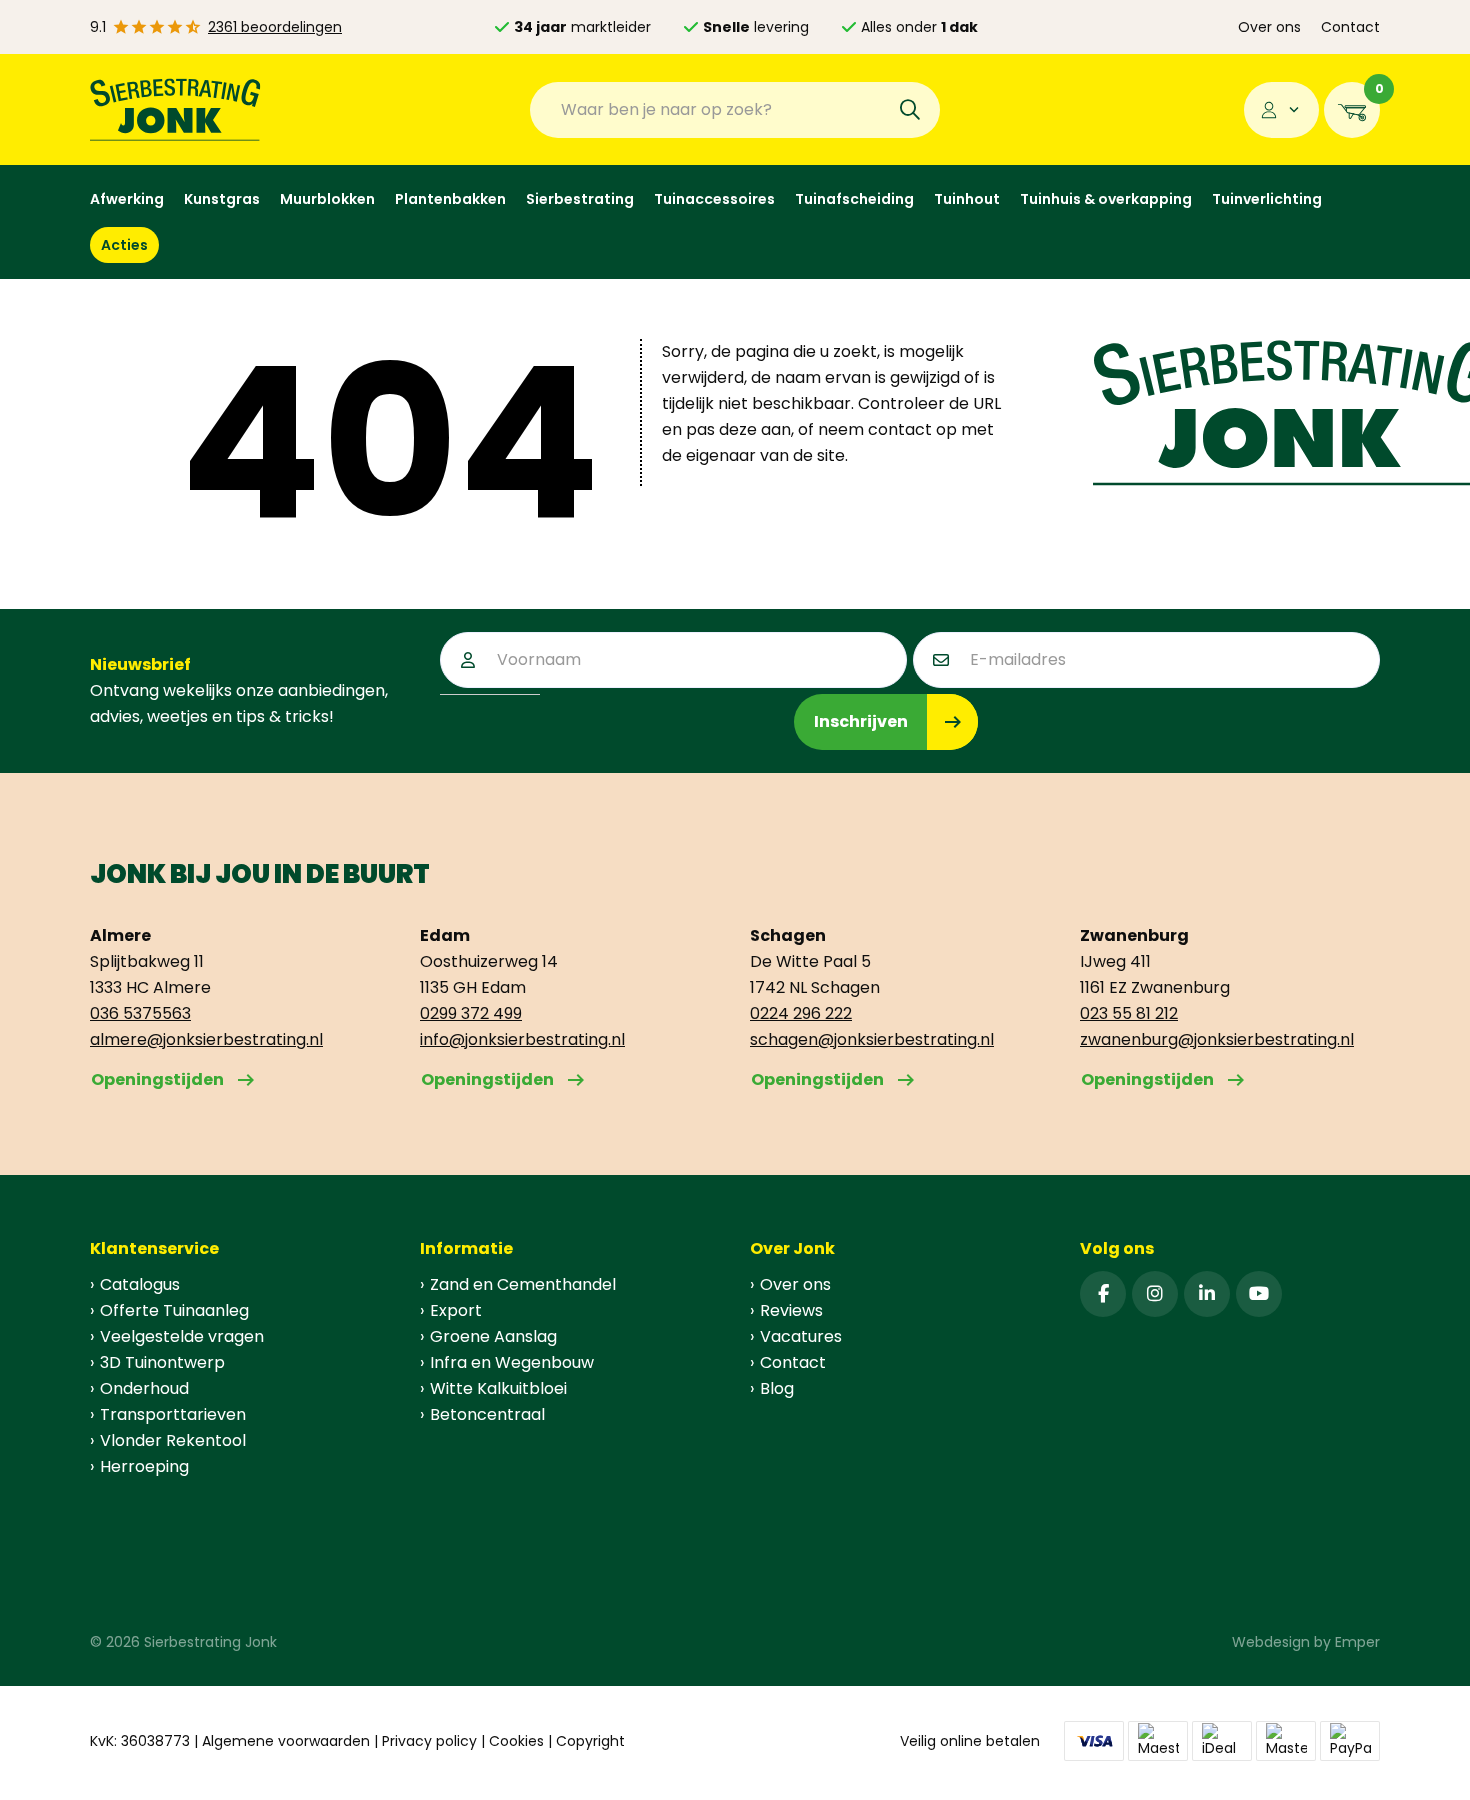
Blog (777, 1388)
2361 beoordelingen (275, 27)
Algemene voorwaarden (286, 1741)
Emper (1357, 1642)
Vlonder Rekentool (173, 1440)
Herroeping (144, 1466)
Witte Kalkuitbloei (498, 1388)
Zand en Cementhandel (523, 1284)
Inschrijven (861, 721)
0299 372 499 (471, 1013)
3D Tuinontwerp (162, 1362)
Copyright (590, 1741)
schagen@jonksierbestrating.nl (872, 1039)
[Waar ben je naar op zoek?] (910, 110)
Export (456, 1310)
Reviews (791, 1310)
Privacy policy (429, 1741)
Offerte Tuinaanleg (174, 1310)
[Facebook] (1103, 1294)
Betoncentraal (487, 1414)
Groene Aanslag (493, 1336)
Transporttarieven (173, 1414)
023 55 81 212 (1129, 1013)
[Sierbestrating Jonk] (175, 109)
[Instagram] (1155, 1294)
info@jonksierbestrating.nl (522, 1039)
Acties (124, 245)
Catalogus (140, 1284)
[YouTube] (1259, 1294)
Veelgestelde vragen (182, 1336)
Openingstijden (157, 1079)
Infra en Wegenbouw (512, 1362)
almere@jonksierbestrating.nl (206, 1039)
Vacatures (801, 1336)
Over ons (1269, 27)
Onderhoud (144, 1388)
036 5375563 (140, 1013)
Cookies (516, 1741)
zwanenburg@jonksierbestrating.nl (1217, 1039)
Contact (1350, 27)
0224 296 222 (801, 1013)
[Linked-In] (1207, 1294)
